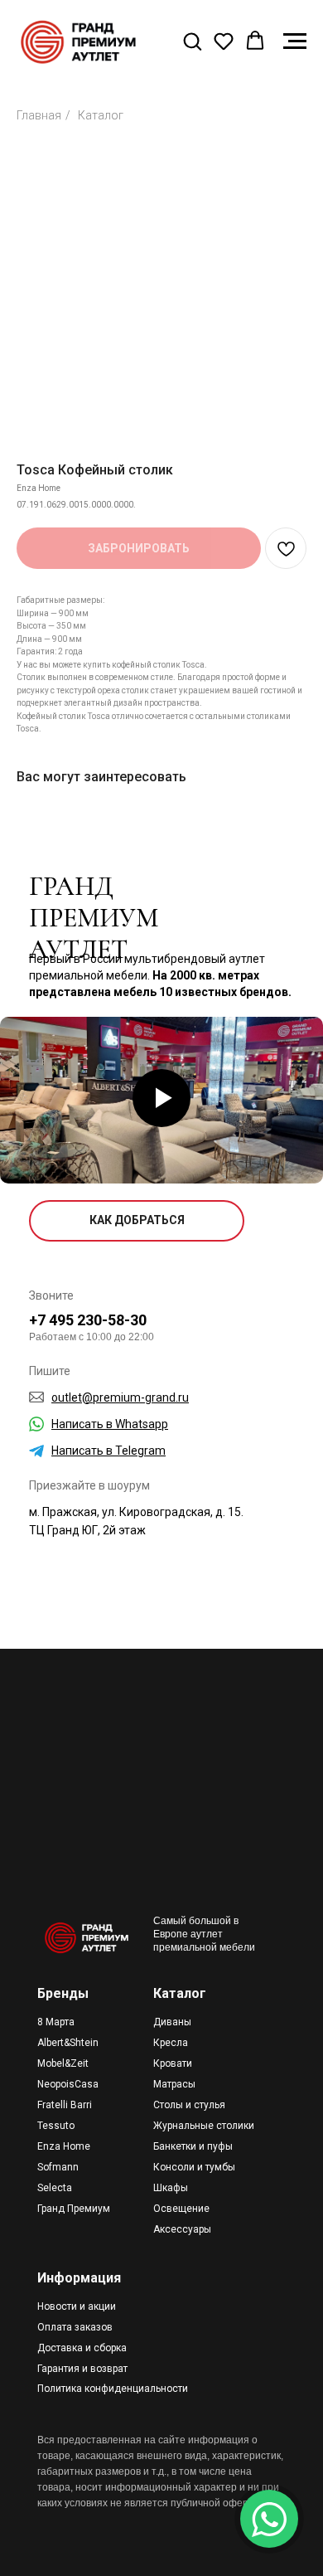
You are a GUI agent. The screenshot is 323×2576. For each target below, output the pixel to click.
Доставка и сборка (82, 2348)
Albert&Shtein (68, 2043)
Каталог (101, 115)
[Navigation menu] (295, 41)
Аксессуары (182, 2229)
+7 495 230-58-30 (88, 1320)
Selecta (55, 2188)
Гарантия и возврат (82, 2369)
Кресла (171, 2043)
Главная (39, 115)
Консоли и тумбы (194, 2167)
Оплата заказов (75, 2327)
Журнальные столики (204, 2126)
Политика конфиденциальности (113, 2389)
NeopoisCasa (68, 2084)
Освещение (181, 2209)
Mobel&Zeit (63, 2063)
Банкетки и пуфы (193, 2146)
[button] (192, 41)
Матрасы (174, 2084)
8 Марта (56, 2022)
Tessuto (56, 2126)
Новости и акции (77, 2306)
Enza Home (64, 2146)
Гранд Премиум (74, 2209)
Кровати (173, 2063)
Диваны (172, 2022)
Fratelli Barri (65, 2105)
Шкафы (171, 2188)
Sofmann (58, 2167)
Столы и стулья (189, 2105)
